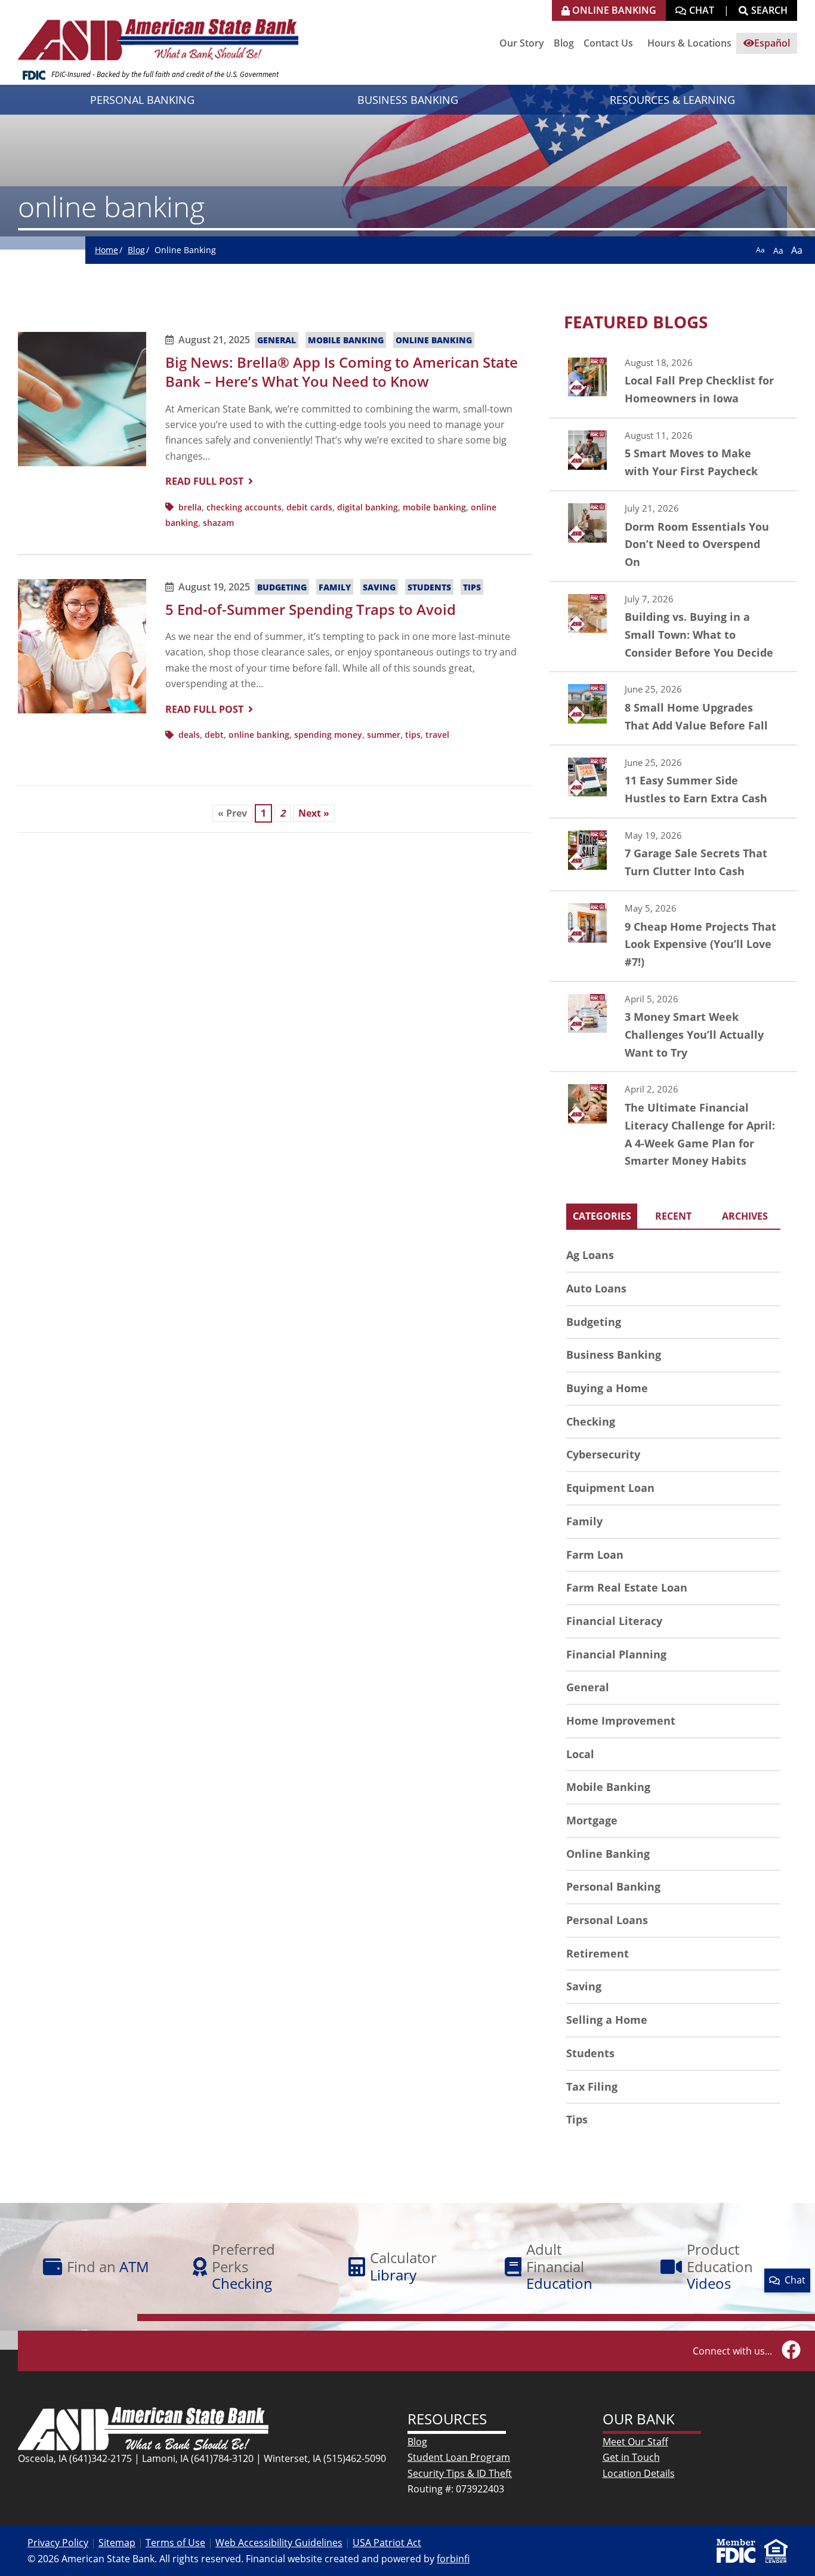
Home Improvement (621, 1721)
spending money (328, 735)
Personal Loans (607, 1920)
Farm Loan (595, 1555)
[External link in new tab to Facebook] (791, 2351)
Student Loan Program (459, 2457)
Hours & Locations (689, 43)
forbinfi (453, 2559)
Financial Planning (616, 1654)
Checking (591, 1421)
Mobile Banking (346, 340)
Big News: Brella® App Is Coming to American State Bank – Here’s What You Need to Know (342, 372)
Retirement (598, 1953)
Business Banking (614, 1355)
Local (580, 1754)
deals (189, 735)
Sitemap (117, 2543)
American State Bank (163, 33)
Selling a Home (607, 2020)
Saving (379, 587)
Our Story (522, 43)
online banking (259, 735)
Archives (745, 1216)
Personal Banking (613, 1886)
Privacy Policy (58, 2543)
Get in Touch (631, 2457)
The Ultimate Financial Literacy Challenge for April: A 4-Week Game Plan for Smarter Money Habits (673, 1126)
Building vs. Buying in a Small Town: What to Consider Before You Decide (673, 627)
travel (437, 735)
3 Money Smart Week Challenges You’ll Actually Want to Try (673, 1027)
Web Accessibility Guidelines (279, 2543)
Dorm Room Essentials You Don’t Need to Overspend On (673, 536)
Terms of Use (175, 2543)
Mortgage (592, 1820)
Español (772, 43)
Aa (760, 250)
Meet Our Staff (635, 2442)
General (277, 340)
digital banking (368, 507)
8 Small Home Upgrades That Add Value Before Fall (673, 708)
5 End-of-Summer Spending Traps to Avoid (311, 609)
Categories (602, 1216)
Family (335, 587)
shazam (218, 523)
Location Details (639, 2473)
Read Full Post (204, 481)
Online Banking (434, 340)
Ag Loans (590, 1255)
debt (214, 735)
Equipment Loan (610, 1488)
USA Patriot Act (387, 2543)
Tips (472, 587)
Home (106, 250)
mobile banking (434, 507)
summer (384, 735)
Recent (673, 1216)
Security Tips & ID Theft (460, 2473)
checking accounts (244, 507)
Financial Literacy (614, 1621)
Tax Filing (592, 2086)
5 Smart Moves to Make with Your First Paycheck (673, 454)
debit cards (309, 507)
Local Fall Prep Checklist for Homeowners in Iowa (673, 381)
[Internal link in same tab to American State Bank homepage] (143, 2428)
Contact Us (608, 43)
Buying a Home (607, 1388)
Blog (564, 43)
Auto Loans (596, 1288)
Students (429, 587)
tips (413, 735)
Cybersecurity (603, 1454)
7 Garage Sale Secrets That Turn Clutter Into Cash (673, 854)
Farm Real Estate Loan (627, 1587)
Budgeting (282, 587)
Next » (314, 813)
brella (190, 507)
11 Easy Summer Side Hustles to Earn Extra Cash (673, 781)
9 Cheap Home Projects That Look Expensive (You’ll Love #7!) (673, 936)
